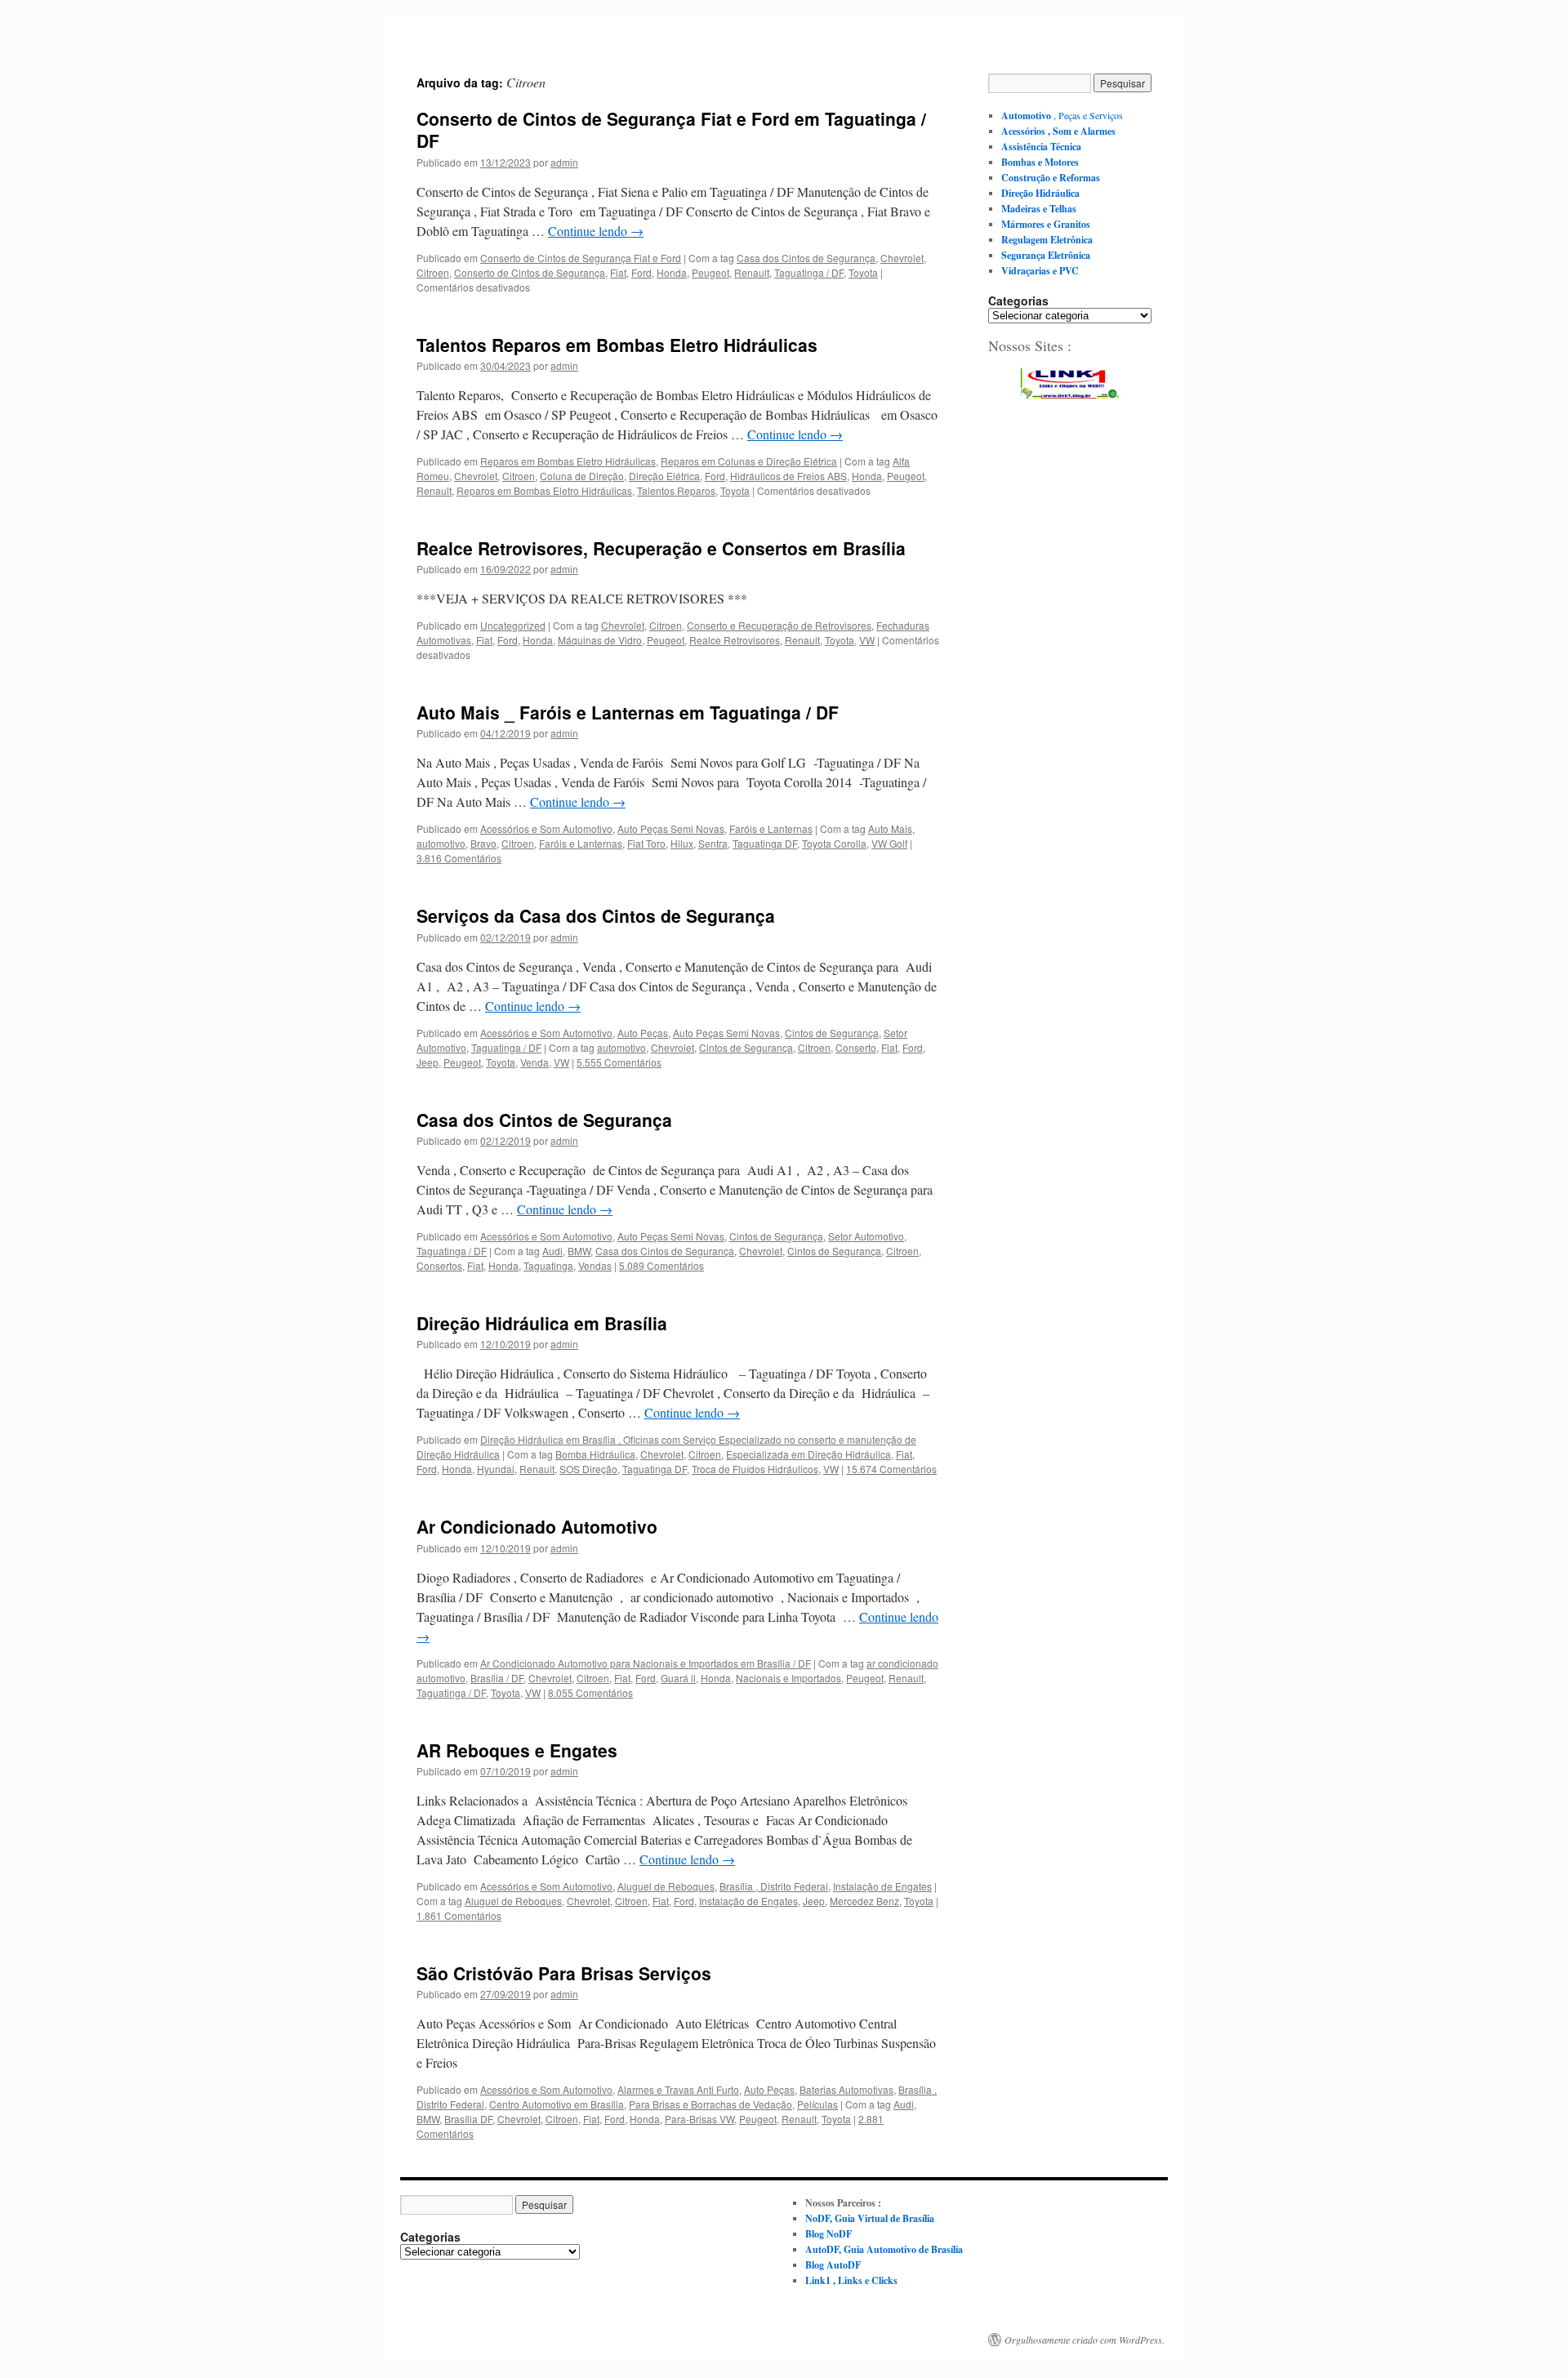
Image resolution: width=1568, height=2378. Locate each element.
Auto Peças (643, 1033)
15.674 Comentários (891, 1469)
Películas (817, 2104)
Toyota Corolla (834, 843)
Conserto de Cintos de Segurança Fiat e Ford (581, 258)
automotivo (441, 843)
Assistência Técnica (1041, 147)
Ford (641, 272)
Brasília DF (468, 2119)
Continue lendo (596, 231)
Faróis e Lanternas (771, 828)
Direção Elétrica (664, 476)
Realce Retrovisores (735, 640)
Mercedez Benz (864, 1901)
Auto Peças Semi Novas (671, 828)
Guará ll (678, 1678)
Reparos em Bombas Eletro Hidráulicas (568, 461)
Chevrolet (902, 258)
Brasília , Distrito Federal (774, 1886)
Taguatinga (548, 1265)
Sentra (713, 843)
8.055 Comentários (590, 1692)
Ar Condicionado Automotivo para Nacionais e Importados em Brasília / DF (646, 1663)
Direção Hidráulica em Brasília (542, 1323)
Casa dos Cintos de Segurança (806, 258)
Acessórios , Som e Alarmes (1058, 131)
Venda (535, 1062)
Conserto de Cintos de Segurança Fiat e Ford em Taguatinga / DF (671, 129)
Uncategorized (513, 625)
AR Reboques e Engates (517, 1750)
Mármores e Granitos (1046, 224)
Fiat (618, 272)
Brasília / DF (497, 1678)
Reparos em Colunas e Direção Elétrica (749, 461)
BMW (579, 1251)
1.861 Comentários (459, 1915)
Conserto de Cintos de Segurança (530, 272)
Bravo (483, 843)
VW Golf (889, 843)
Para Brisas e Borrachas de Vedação (710, 2104)
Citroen (433, 272)
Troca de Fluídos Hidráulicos (755, 1469)
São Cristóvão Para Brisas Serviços (564, 1973)
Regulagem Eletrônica (1047, 240)
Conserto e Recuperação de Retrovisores (779, 625)
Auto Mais (890, 828)
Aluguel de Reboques (666, 1886)
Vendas (595, 1265)
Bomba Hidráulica (595, 1454)
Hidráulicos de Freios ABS (788, 476)
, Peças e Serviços (1062, 115)
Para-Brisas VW (699, 2119)
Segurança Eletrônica (1046, 255)
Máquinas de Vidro (600, 640)
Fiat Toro (646, 843)
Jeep (428, 1062)
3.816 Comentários (459, 858)
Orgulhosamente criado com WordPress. (1085, 2340)
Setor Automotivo (866, 1236)
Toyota (863, 272)
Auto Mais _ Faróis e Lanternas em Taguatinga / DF (628, 712)
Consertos (439, 1265)
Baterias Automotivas (846, 2089)
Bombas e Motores (1040, 162)
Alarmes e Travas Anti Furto (678, 2089)
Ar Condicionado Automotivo (537, 1526)
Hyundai (496, 1469)
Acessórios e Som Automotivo (546, 828)
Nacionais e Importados (788, 1678)
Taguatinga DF (765, 843)
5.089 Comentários (661, 1265)
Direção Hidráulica (1040, 193)
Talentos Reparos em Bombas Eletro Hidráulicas (617, 345)
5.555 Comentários (619, 1062)
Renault (752, 272)
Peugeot (710, 272)
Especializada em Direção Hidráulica (808, 1454)
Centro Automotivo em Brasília (557, 2104)
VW (867, 640)
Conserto (856, 1047)
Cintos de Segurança (832, 1033)
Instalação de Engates (882, 1886)
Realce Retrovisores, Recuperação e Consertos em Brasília (661, 548)
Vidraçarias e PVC (1040, 271)
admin (564, 162)
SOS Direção (588, 1469)
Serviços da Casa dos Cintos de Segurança (596, 915)
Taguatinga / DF (809, 272)
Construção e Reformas (1051, 178)
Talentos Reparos (676, 490)
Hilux (682, 843)
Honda (672, 272)
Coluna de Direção (582, 476)
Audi (552, 1251)
